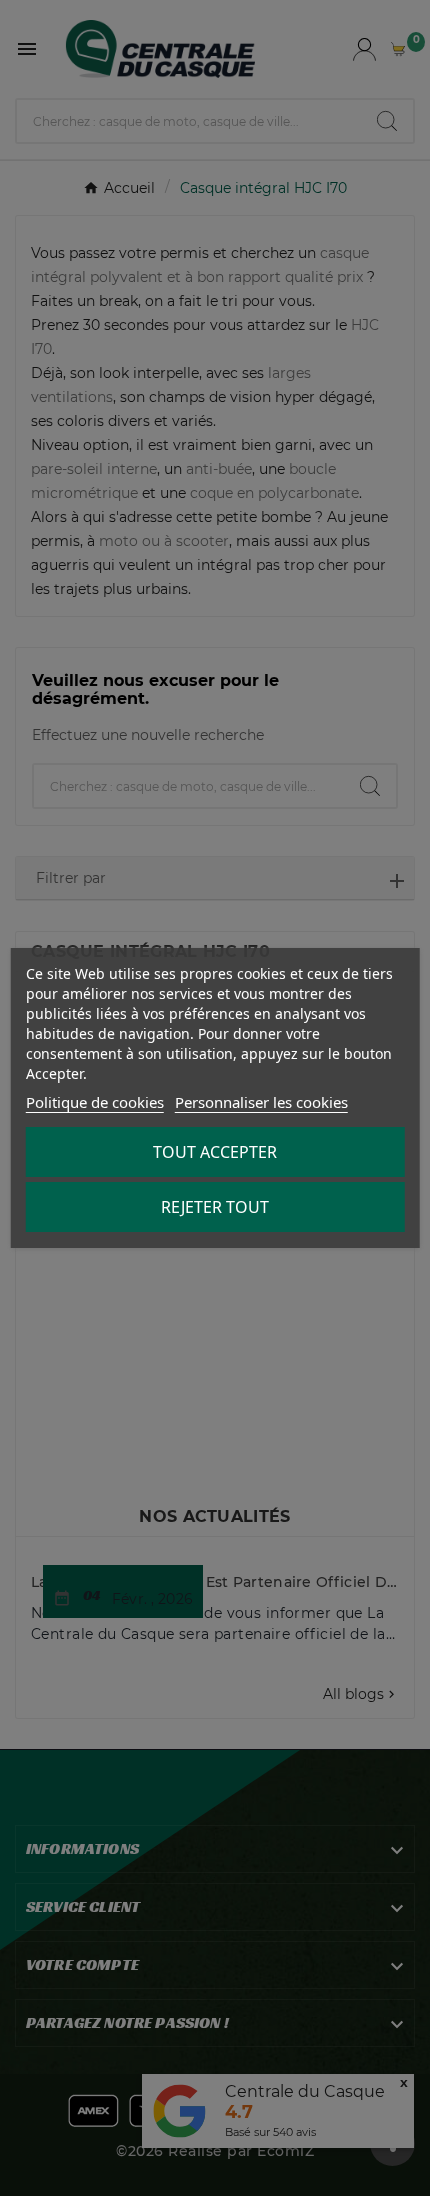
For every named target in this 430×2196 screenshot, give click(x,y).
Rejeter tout (215, 1207)
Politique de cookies (95, 1102)
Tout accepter (215, 1152)
